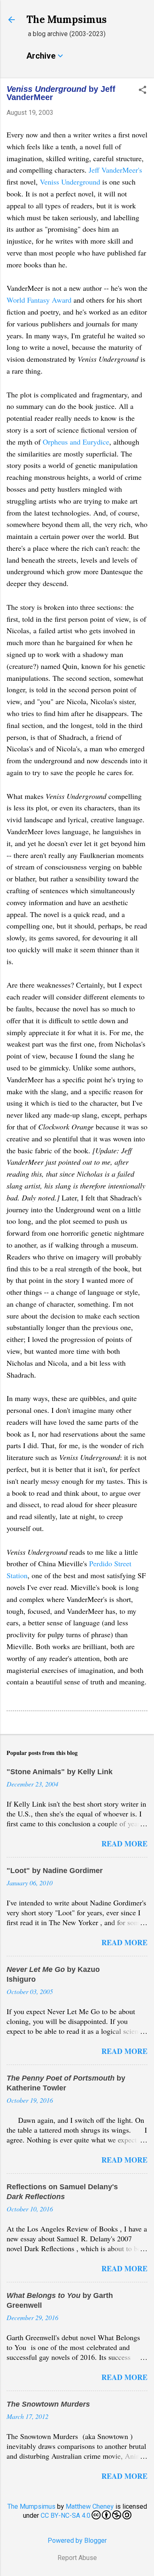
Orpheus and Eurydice (76, 442)
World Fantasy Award (39, 300)
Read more (124, 1844)
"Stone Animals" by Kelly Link (60, 1772)
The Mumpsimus (67, 19)
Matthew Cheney (90, 2506)
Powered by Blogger (77, 2541)
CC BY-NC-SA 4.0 (66, 2516)
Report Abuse (77, 2558)
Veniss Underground (70, 182)
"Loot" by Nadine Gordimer (55, 1871)
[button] (143, 91)
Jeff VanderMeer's (115, 170)
